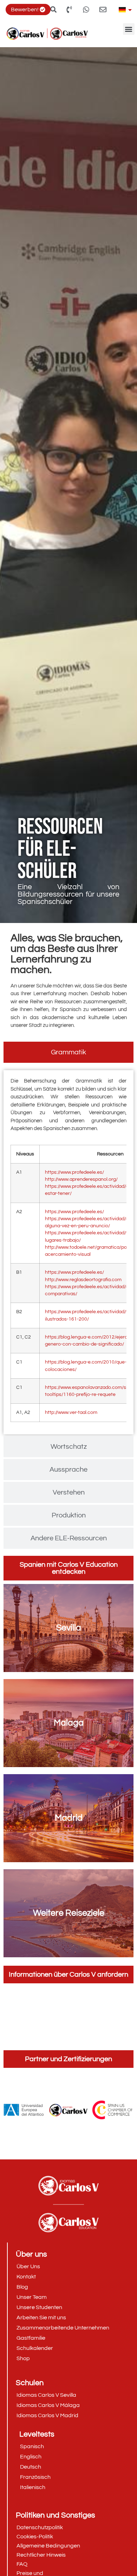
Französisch (35, 2477)
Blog (22, 2287)
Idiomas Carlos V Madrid (47, 2415)
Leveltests (37, 2434)
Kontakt (26, 2277)
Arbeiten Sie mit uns (41, 2318)
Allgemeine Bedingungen (48, 2546)
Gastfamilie (31, 2338)
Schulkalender (35, 2348)
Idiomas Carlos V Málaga (48, 2405)
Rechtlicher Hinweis (41, 2555)
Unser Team (32, 2297)
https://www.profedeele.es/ (74, 1172)
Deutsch (31, 2467)
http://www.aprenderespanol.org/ (81, 1179)
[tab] (68, 1052)
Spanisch (32, 2446)
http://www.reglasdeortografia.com (83, 1280)
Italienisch (33, 2487)
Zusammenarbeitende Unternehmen (63, 2328)
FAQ (22, 2564)
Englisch (31, 2457)
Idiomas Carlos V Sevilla (46, 2395)
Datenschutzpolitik (40, 2527)
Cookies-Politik (35, 2537)
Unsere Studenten (39, 2307)
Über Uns (28, 2266)
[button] (129, 29)
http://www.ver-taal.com (71, 1412)
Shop (23, 2358)
